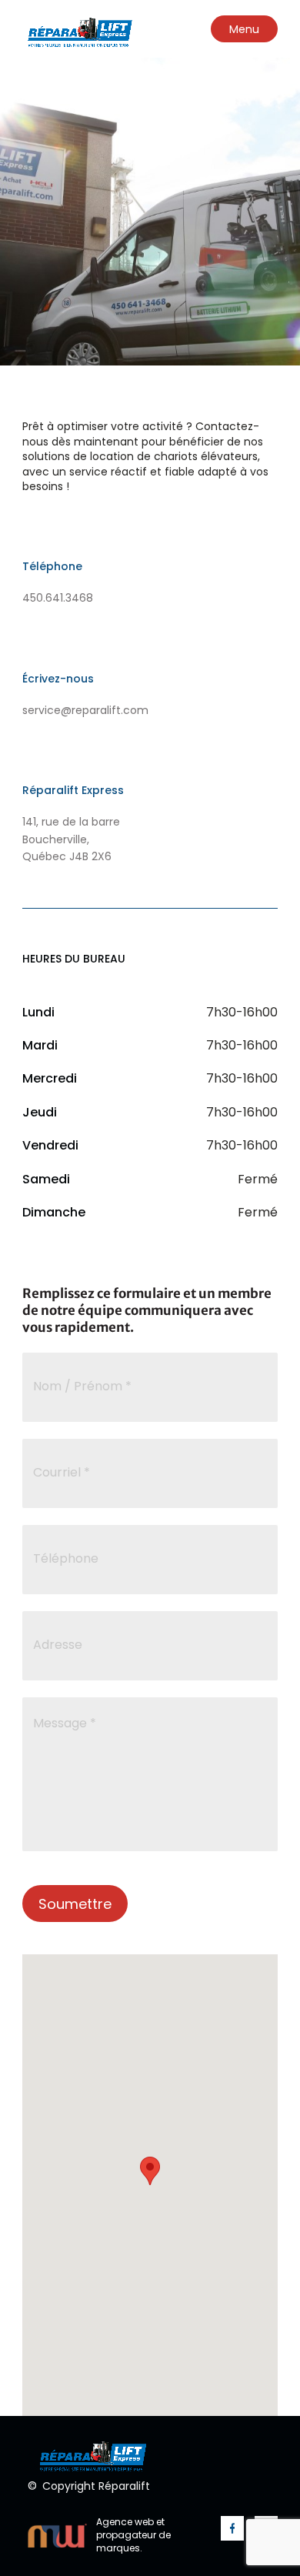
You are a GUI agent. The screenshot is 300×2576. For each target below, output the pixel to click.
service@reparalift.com (85, 710)
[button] (150, 2171)
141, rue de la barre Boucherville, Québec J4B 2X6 (71, 839)
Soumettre (75, 1904)
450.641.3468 (58, 598)
